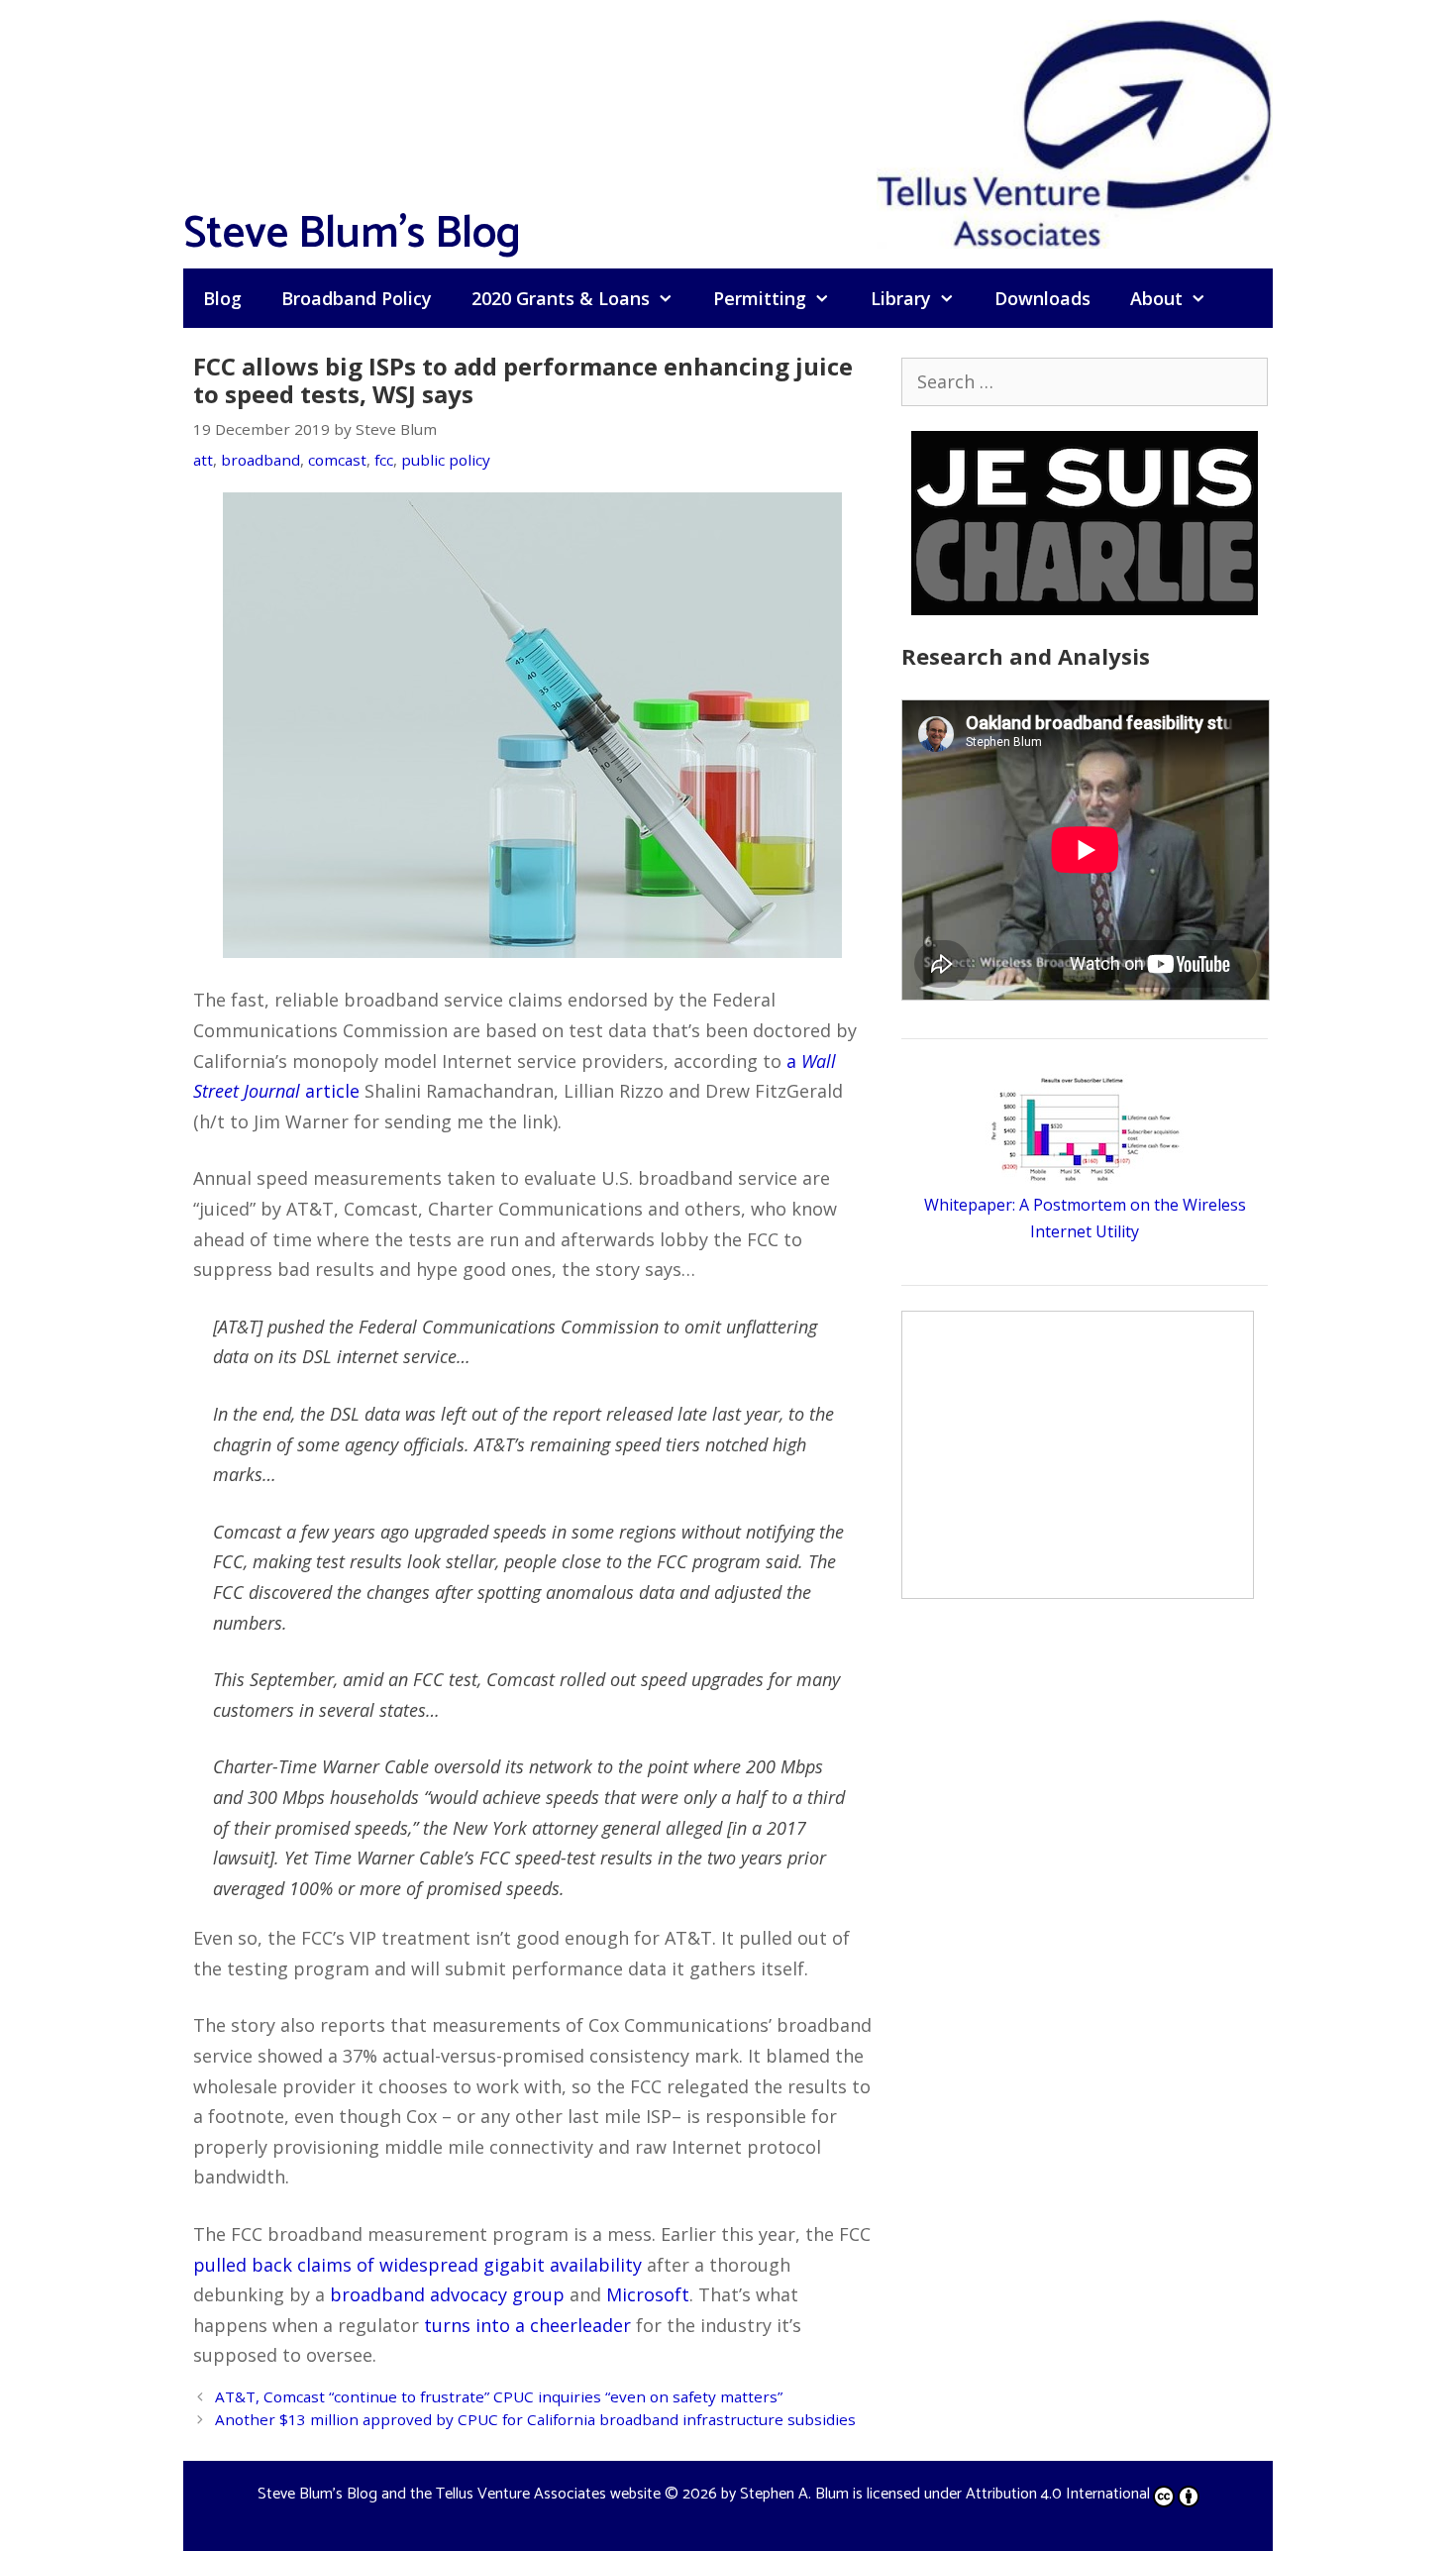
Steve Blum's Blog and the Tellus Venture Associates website (459, 2494)
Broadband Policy (357, 298)
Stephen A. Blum (794, 2494)
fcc (384, 460)
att (203, 460)
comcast (337, 460)
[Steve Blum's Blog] (1075, 132)
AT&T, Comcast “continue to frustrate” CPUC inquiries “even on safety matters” (499, 2396)
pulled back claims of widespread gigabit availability (417, 2265)
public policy (446, 460)
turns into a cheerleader (527, 2325)
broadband (260, 460)
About (1156, 298)
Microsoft (648, 2294)
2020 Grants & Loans (561, 298)
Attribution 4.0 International (1058, 2494)
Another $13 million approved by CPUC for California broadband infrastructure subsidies (535, 2419)
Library (901, 298)
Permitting (760, 298)
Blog (222, 298)
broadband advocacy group (447, 2294)
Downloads (1042, 298)
